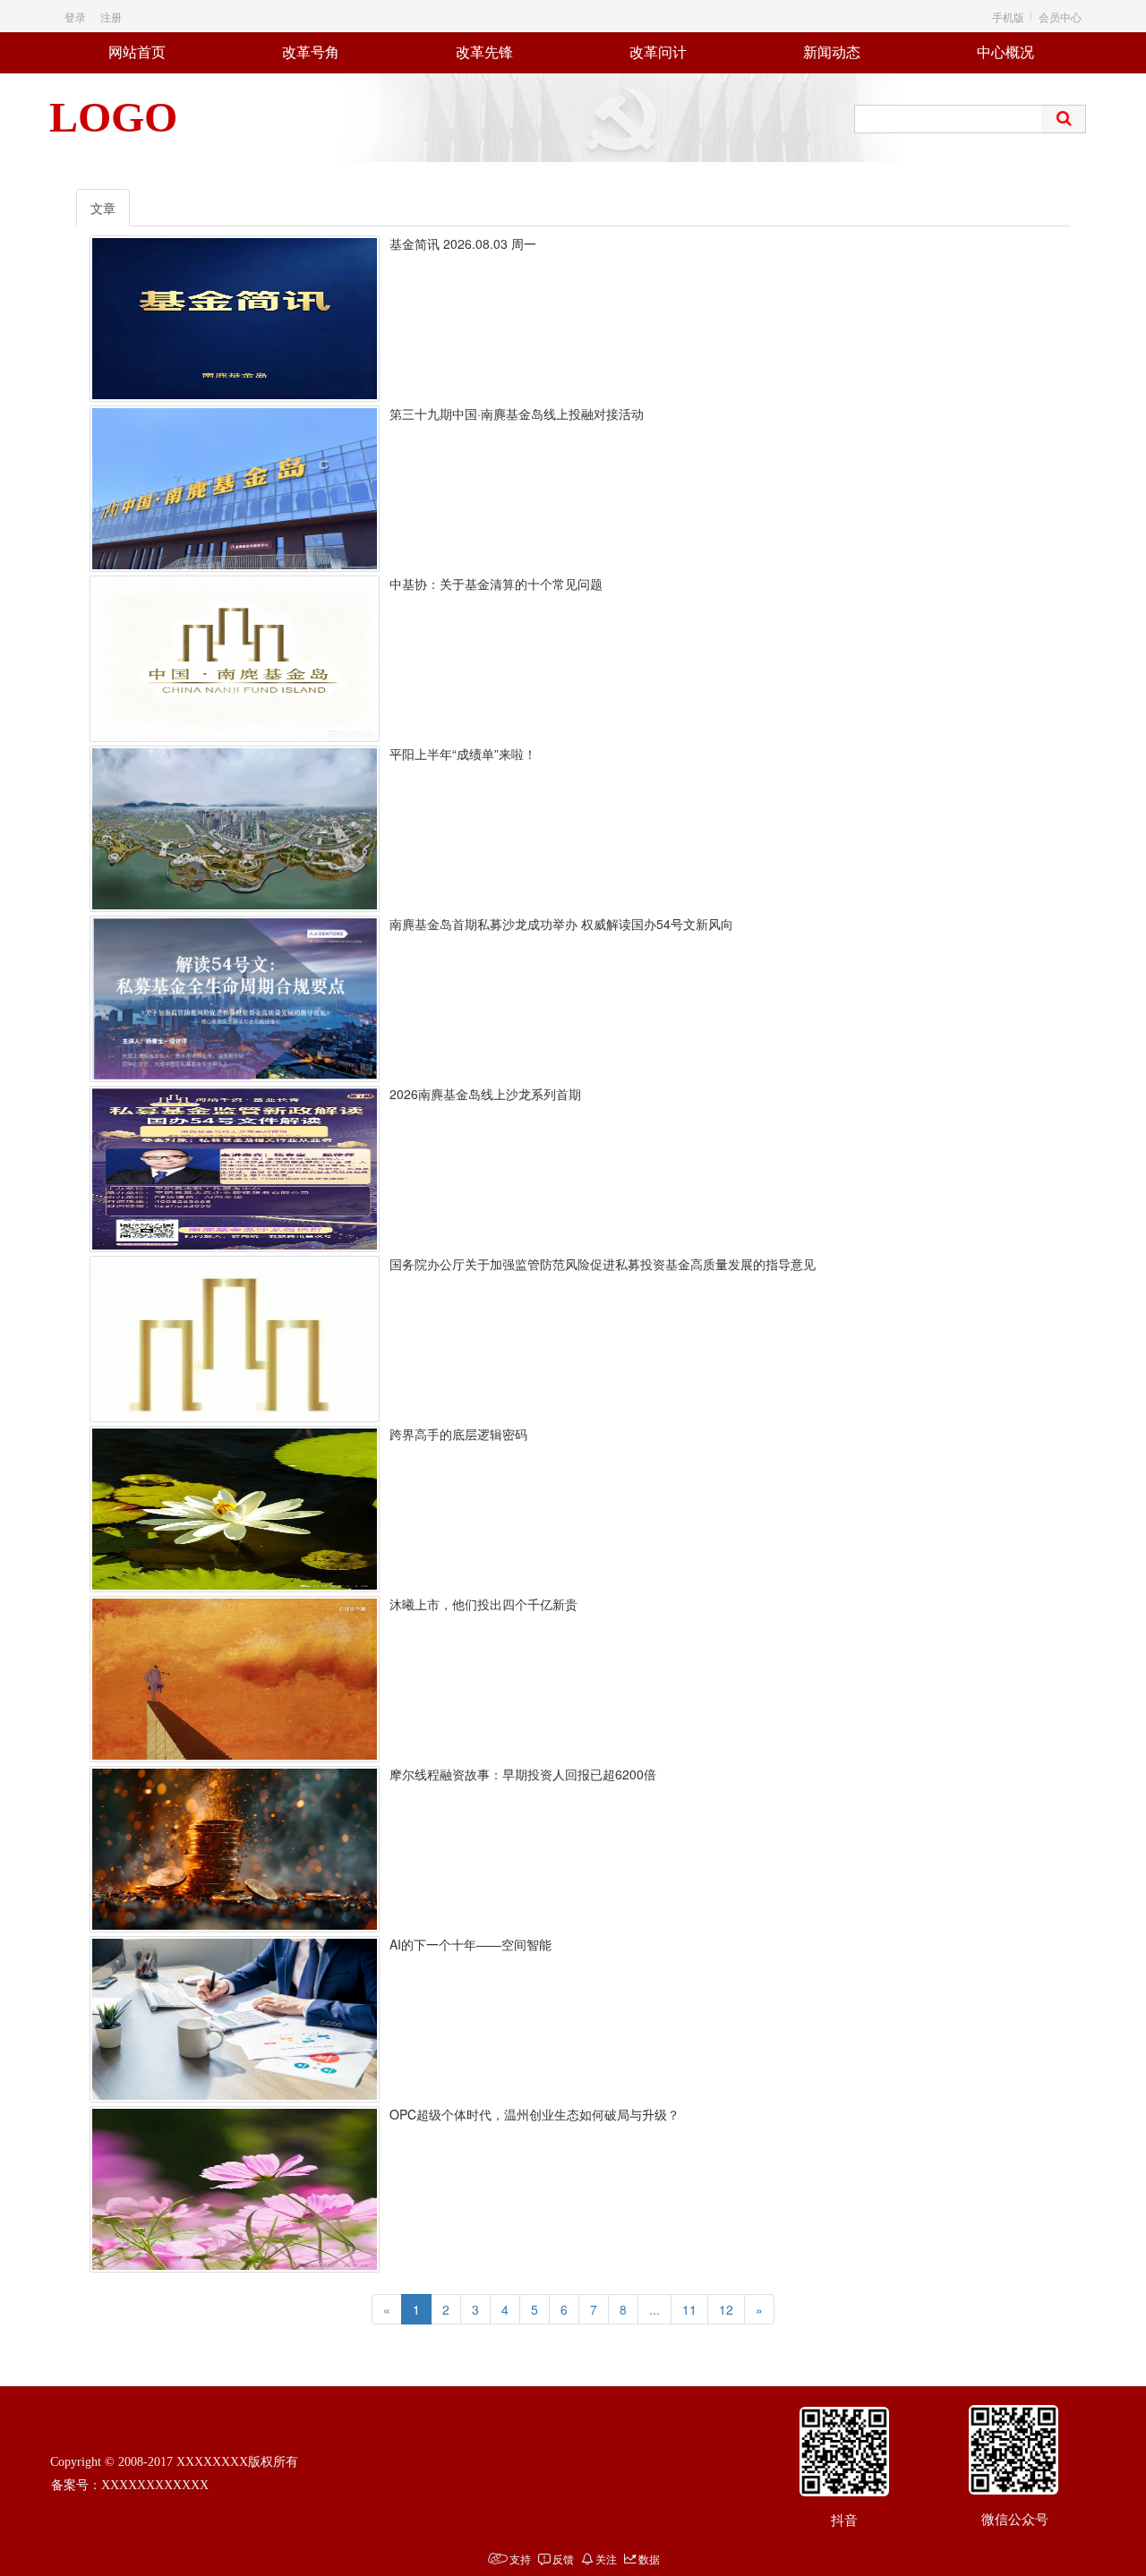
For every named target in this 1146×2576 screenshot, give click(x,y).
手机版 (1008, 17)
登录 (75, 17)
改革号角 (311, 52)
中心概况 (1005, 52)
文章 (103, 208)
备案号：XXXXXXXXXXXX (130, 2485)
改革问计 (658, 52)
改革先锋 (484, 52)
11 (689, 2309)
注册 (111, 17)
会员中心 (1060, 17)
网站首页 (137, 52)
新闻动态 (832, 52)
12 (726, 2309)
